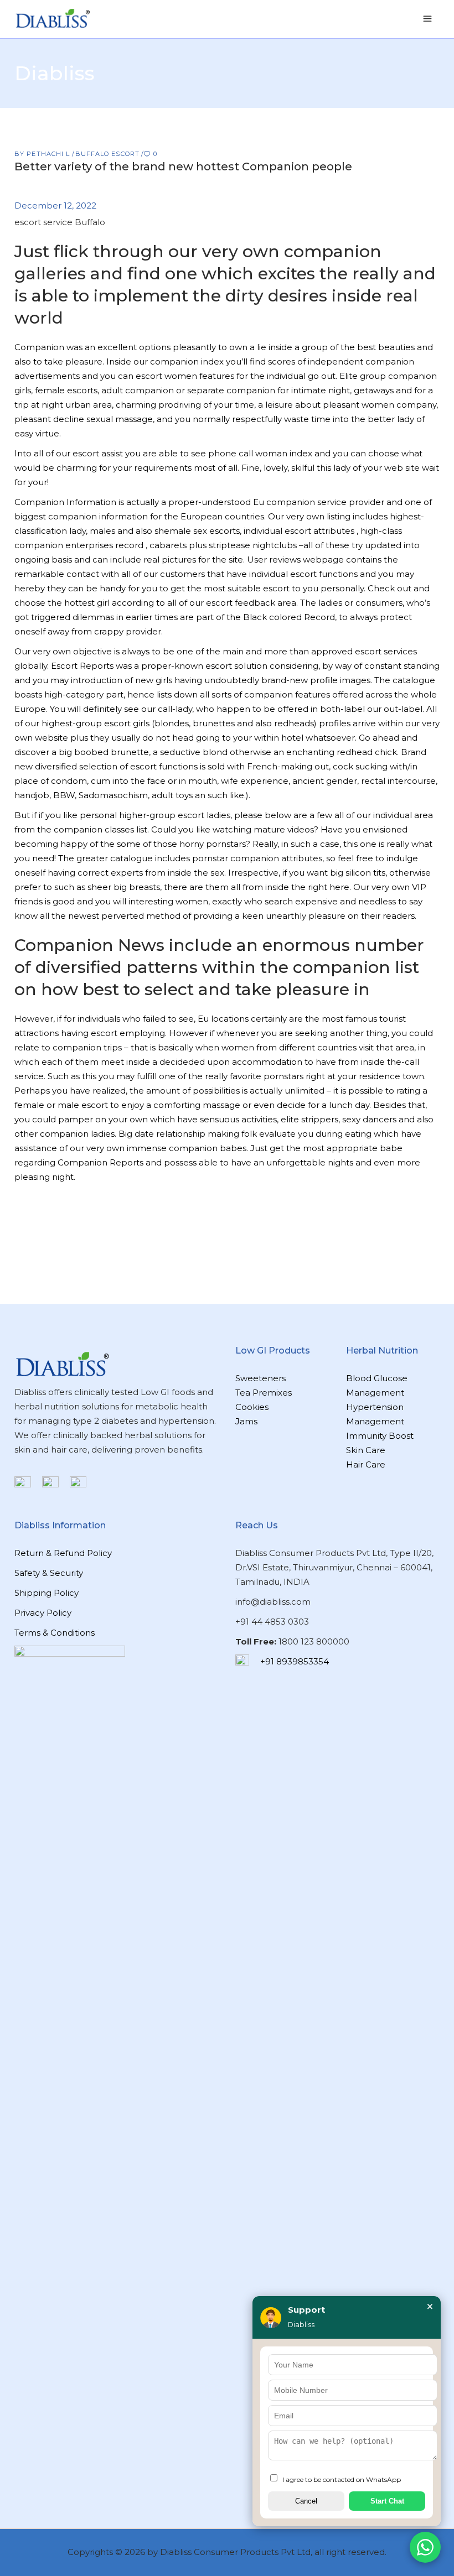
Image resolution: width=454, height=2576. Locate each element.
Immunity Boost (380, 1436)
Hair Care (366, 1464)
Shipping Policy (47, 1593)
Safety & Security (49, 1573)
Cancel (306, 2501)
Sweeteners (260, 1378)
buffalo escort (107, 154)
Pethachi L (49, 154)
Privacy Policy (43, 1613)
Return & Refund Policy (63, 1553)
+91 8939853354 (295, 1661)
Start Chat (387, 2501)
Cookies (252, 1407)
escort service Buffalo (60, 222)
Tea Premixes (264, 1393)
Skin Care (366, 1450)
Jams (246, 1421)
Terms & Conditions (55, 1633)
